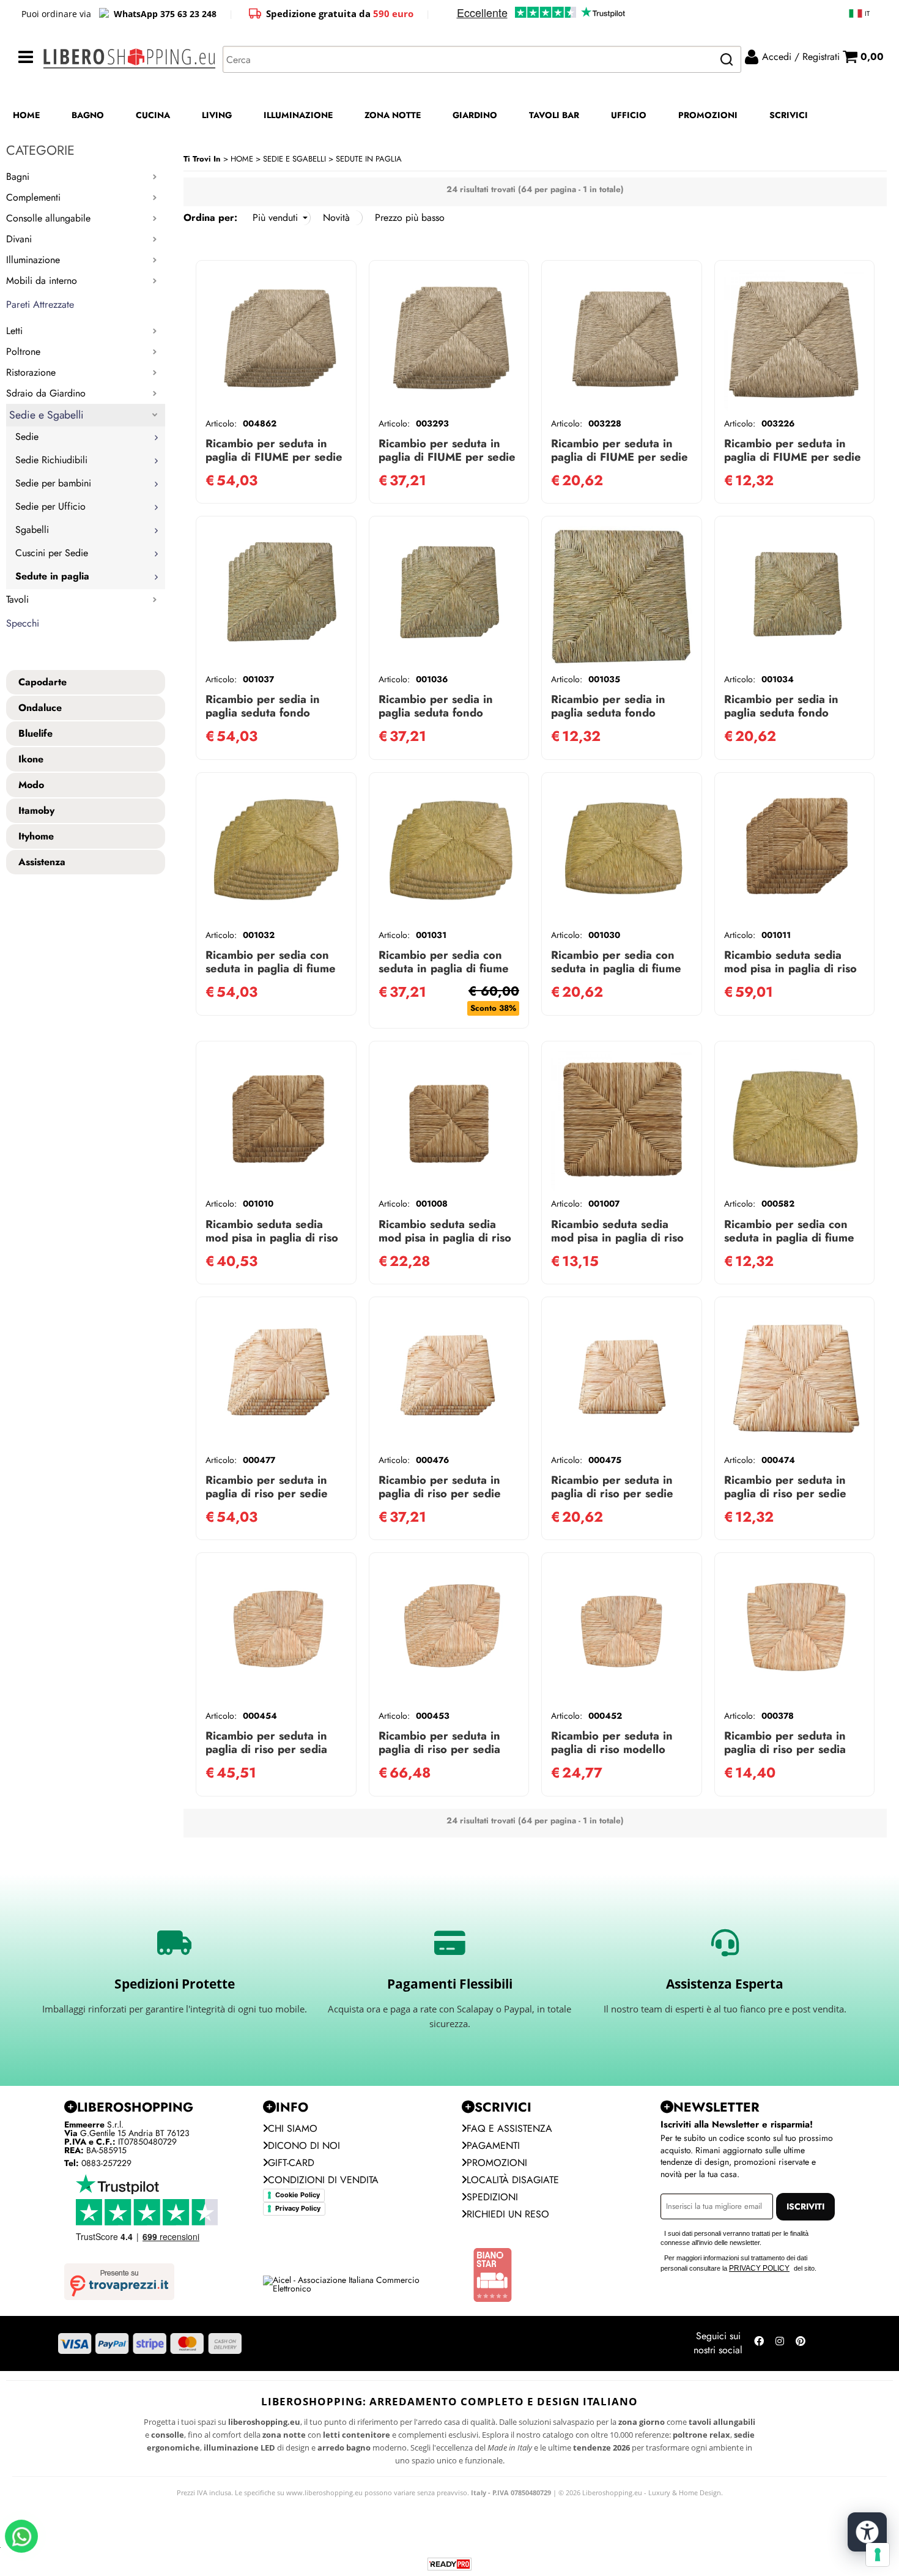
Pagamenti (493, 2146)
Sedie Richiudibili (51, 460)
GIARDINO (475, 115)
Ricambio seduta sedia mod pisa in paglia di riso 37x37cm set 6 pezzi (790, 968)
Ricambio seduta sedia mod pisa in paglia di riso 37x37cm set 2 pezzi (445, 1238)
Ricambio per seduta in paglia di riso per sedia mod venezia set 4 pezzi (271, 1749)
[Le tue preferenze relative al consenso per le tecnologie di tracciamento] (878, 2555)
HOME (26, 115)
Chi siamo (293, 2128)
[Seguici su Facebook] (759, 2343)
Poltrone (23, 352)
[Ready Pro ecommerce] (449, 2564)
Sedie (27, 437)
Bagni (18, 177)
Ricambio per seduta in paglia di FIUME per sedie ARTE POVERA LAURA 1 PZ (793, 463)
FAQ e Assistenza (509, 2128)
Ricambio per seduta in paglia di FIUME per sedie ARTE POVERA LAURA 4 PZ (447, 463)
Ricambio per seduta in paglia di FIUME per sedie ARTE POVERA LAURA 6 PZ (274, 463)
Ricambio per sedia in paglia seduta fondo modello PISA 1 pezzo (610, 713)
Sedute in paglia (52, 576)
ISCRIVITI (805, 2206)
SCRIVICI (789, 115)
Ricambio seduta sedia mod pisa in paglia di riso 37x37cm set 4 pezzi (272, 1238)
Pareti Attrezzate (40, 304)
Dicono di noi (304, 2146)
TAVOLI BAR (554, 115)
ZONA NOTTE (393, 115)
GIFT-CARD (291, 2163)
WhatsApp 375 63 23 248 (165, 14)
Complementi (33, 197)
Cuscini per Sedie (52, 553)
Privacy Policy (298, 2208)
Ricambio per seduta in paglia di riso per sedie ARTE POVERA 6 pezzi (267, 1493)
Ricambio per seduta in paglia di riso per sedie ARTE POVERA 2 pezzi (612, 1493)
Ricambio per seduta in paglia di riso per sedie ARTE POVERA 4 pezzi (440, 1493)
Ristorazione (31, 372)
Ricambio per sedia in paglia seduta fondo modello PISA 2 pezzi (782, 713)
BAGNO (88, 115)
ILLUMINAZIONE (298, 115)
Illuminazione (33, 260)
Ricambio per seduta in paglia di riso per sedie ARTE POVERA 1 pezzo (786, 1493)
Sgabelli (32, 530)
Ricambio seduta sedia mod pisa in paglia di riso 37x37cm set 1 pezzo (617, 1238)
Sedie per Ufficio (50, 506)
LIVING (217, 115)
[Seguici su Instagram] (780, 2343)
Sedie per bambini (53, 483)
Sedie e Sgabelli (46, 415)
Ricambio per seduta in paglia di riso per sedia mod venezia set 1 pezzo (790, 1749)
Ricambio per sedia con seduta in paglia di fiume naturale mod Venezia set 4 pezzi (447, 975)
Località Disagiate (513, 2180)
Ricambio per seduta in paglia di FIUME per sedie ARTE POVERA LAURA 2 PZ (620, 463)
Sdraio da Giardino (46, 393)
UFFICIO (629, 115)
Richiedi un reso (508, 2214)
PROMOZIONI (708, 115)
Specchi (23, 623)
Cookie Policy (298, 2195)
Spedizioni (492, 2197)
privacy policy (759, 2268)
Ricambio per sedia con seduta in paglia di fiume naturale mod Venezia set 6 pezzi (274, 975)
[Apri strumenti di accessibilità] (867, 2532)
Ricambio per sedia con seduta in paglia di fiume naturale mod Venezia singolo (789, 1244)
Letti (14, 331)
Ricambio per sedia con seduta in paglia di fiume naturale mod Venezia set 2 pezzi (619, 975)
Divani (19, 239)
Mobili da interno (42, 281)
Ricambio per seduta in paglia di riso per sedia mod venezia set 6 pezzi (444, 1749)
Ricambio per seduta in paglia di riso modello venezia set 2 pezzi (612, 1749)
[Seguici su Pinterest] (801, 2343)
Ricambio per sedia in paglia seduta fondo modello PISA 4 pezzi (437, 713)
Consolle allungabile (48, 218)
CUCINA (153, 115)
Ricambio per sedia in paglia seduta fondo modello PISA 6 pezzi (264, 713)
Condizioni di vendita (323, 2180)
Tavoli (17, 599)
